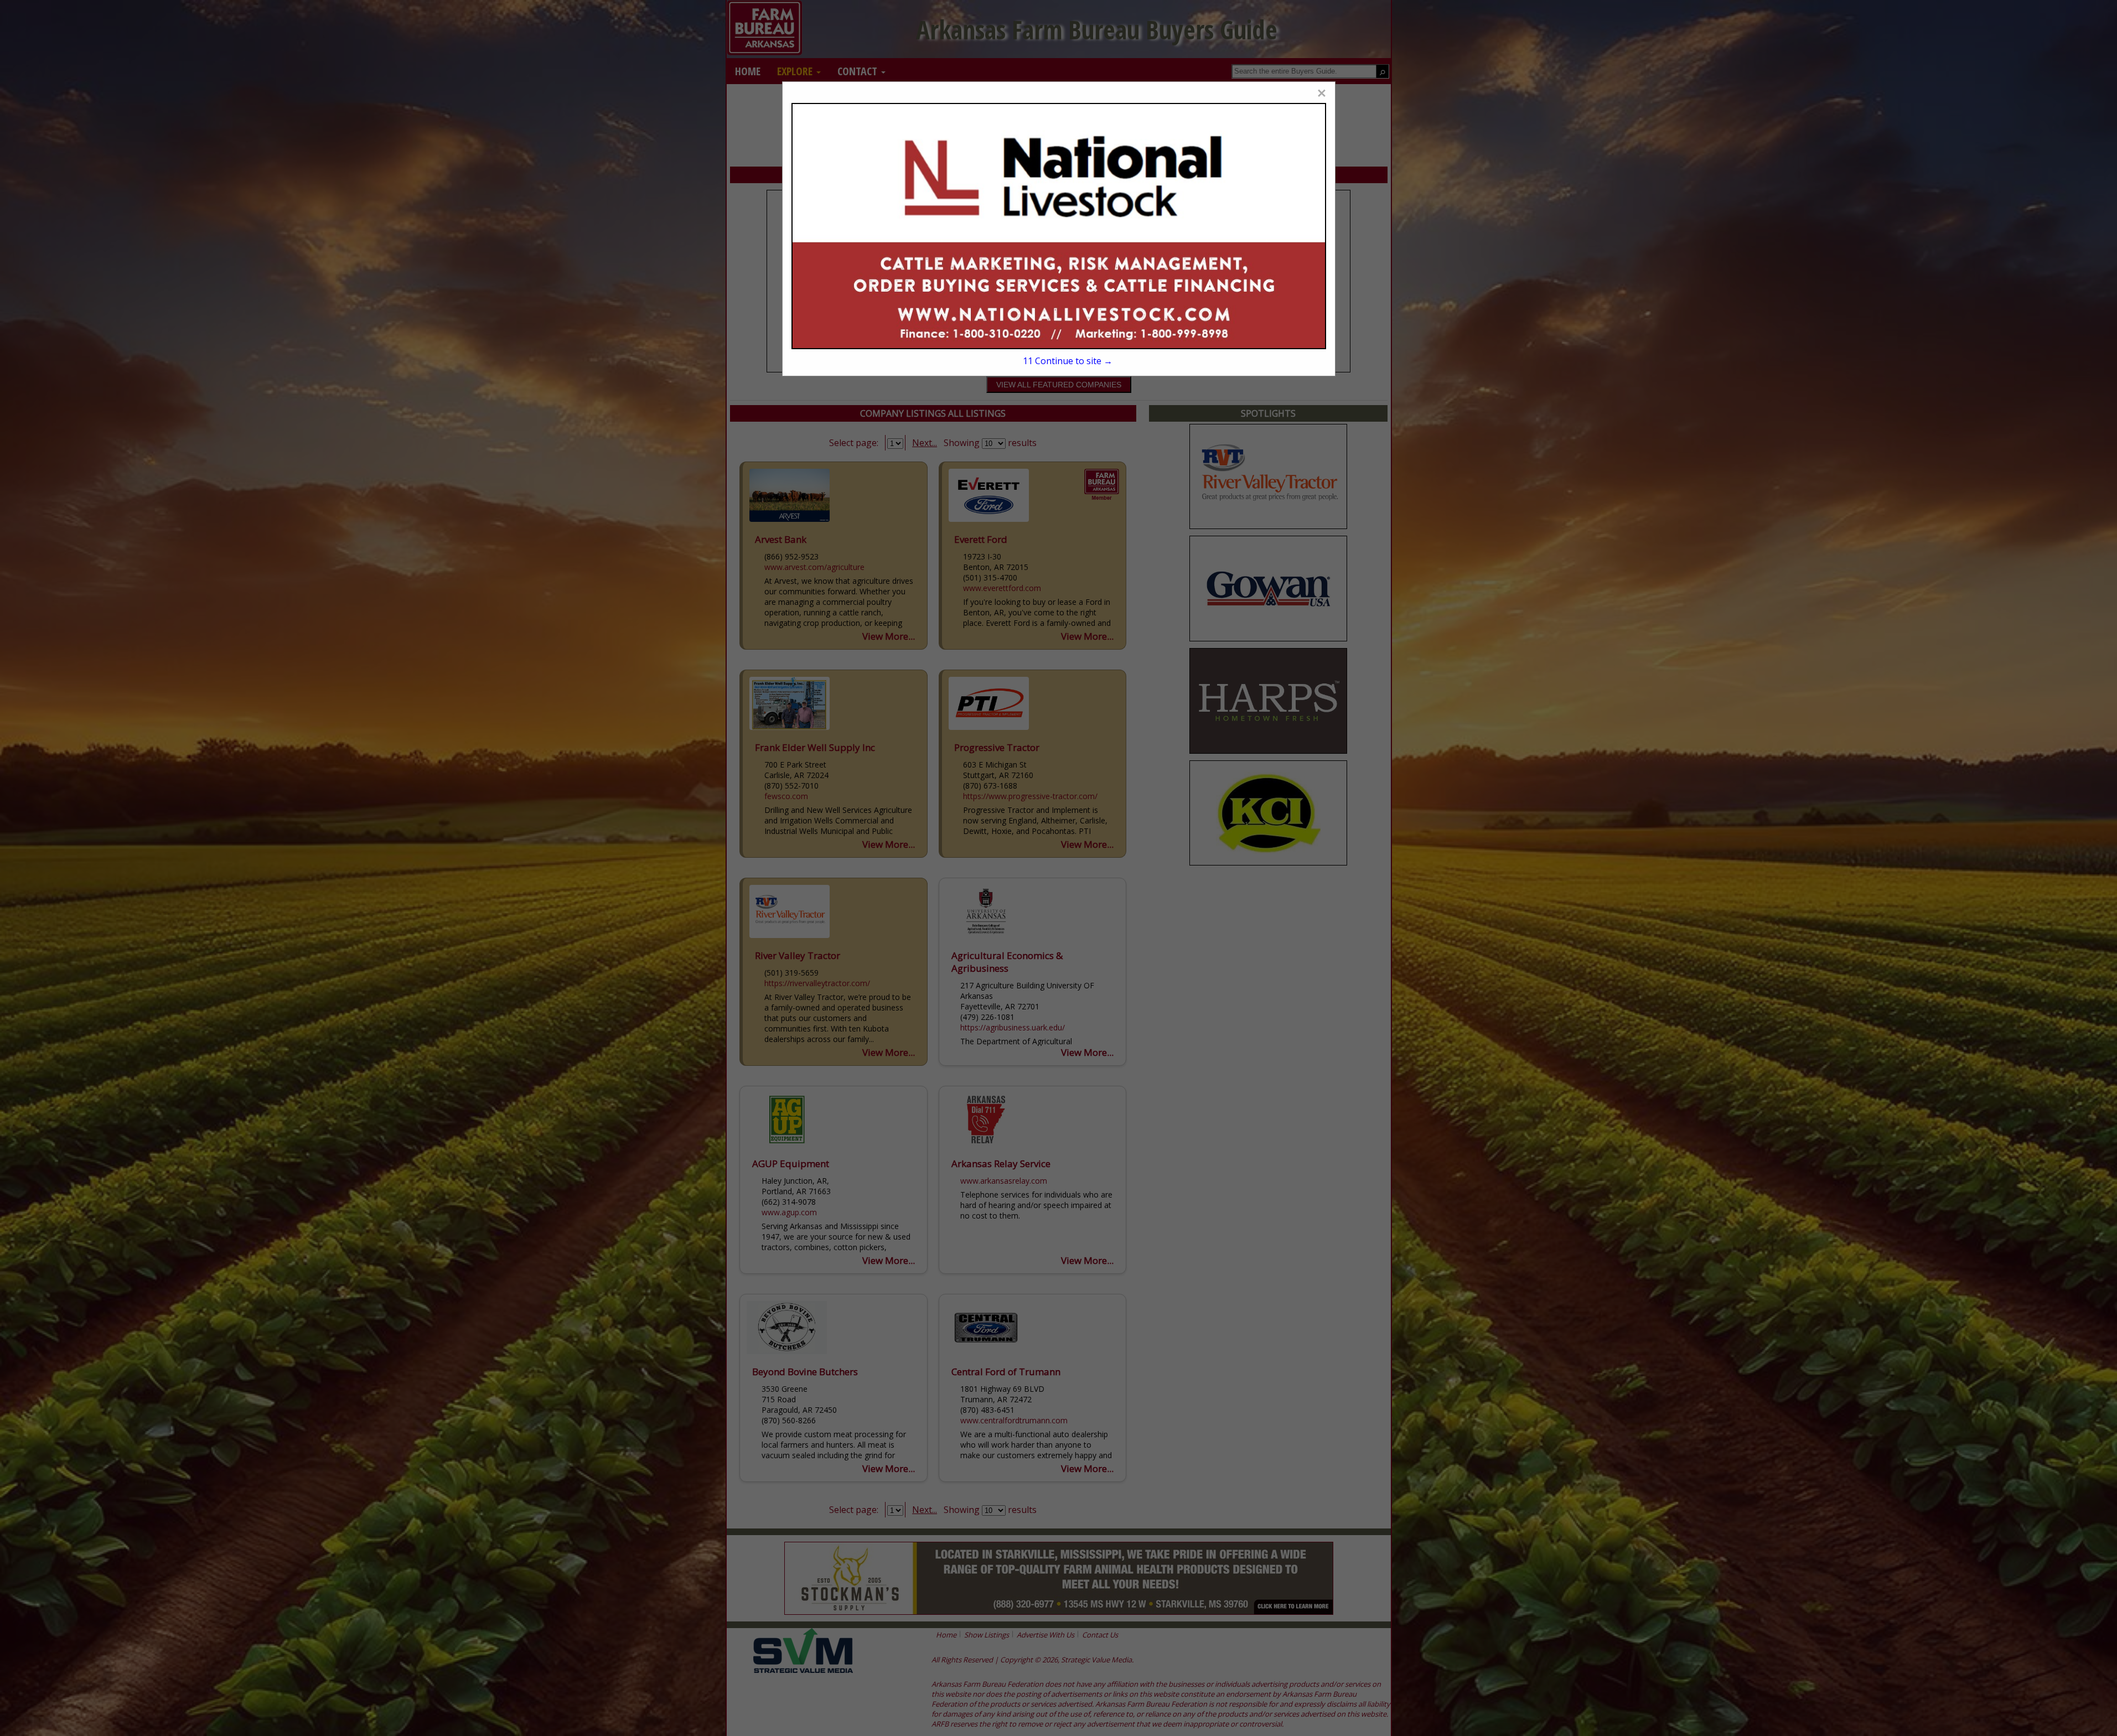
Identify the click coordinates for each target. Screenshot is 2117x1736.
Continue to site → (1067, 361)
